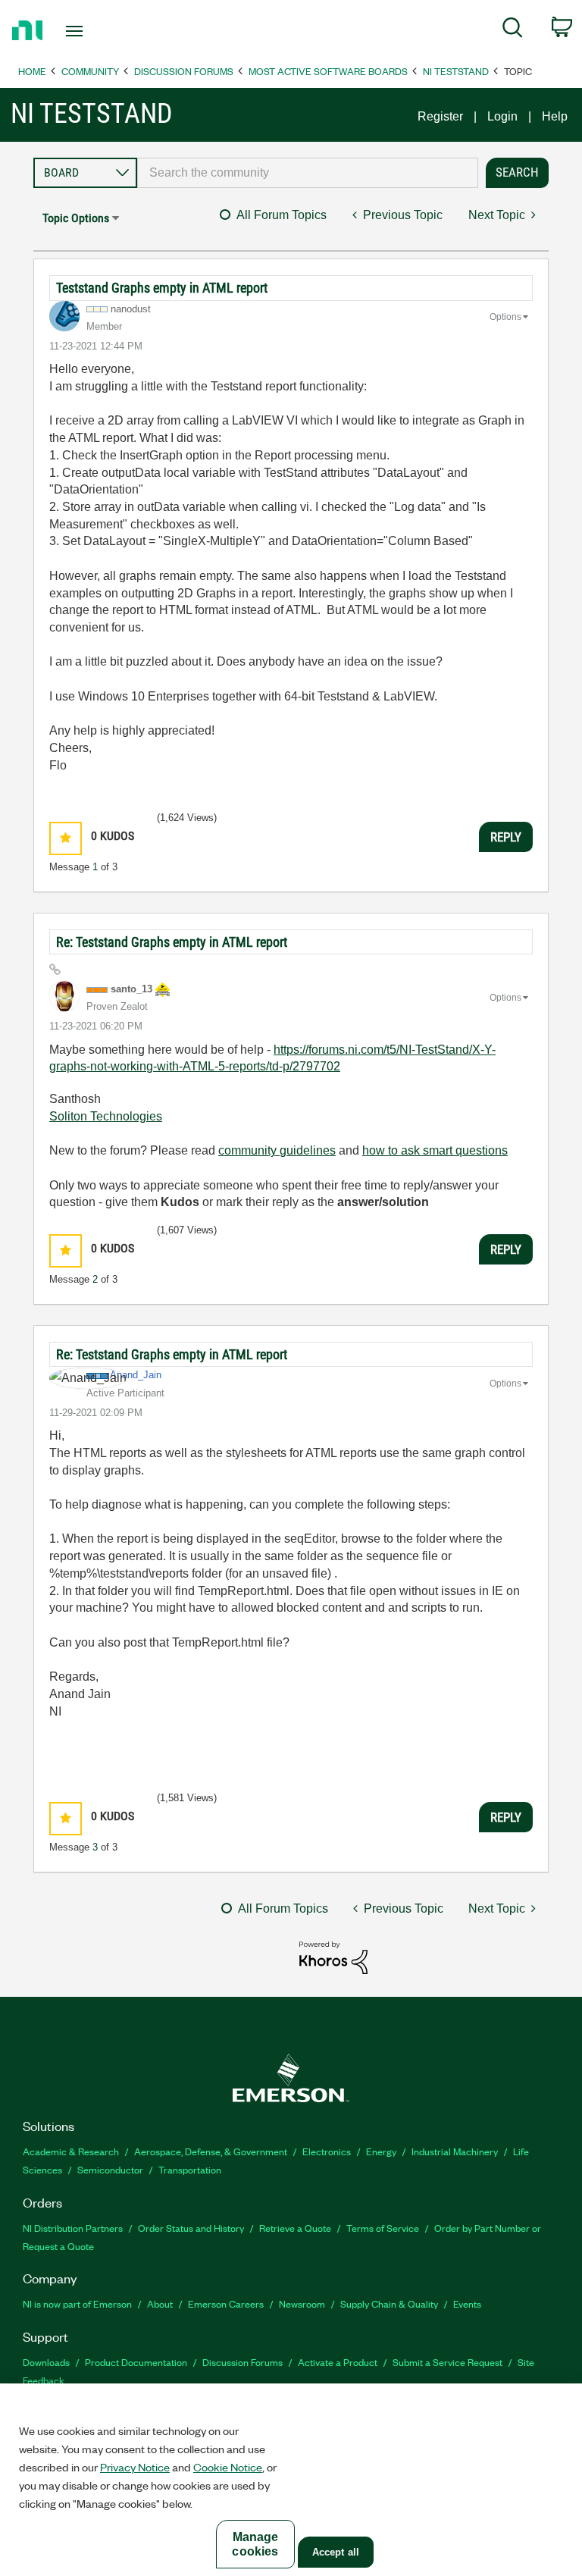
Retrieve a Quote (295, 2228)
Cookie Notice (228, 2467)
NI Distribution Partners (73, 2228)
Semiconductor (110, 2169)
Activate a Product (338, 2362)
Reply (506, 837)
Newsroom (302, 2303)
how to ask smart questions (435, 1150)
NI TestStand (456, 71)
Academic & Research (71, 2151)
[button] (66, 838)
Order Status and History (191, 2228)
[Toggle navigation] (91, 31)
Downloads (46, 2362)
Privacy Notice (135, 2467)
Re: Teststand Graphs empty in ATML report (172, 942)
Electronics (327, 2151)
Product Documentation (136, 2362)
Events (467, 2303)
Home (32, 71)
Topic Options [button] (76, 218)
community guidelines (277, 1150)
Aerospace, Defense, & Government (211, 2151)
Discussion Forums (184, 71)
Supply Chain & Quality (389, 2303)
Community (90, 71)
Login (502, 116)
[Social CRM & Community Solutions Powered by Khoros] (333, 1957)
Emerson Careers (226, 2303)
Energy (381, 2151)
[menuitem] (513, 30)
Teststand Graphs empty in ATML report (162, 288)
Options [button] (505, 317)
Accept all (336, 2552)
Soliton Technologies (106, 1116)
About (160, 2303)
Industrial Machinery (455, 2151)
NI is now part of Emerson (77, 2303)
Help (555, 116)
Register (440, 116)
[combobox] (308, 173)
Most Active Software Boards (328, 71)
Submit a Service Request (447, 2362)
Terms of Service (383, 2228)
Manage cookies (255, 2544)
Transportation (190, 2169)
